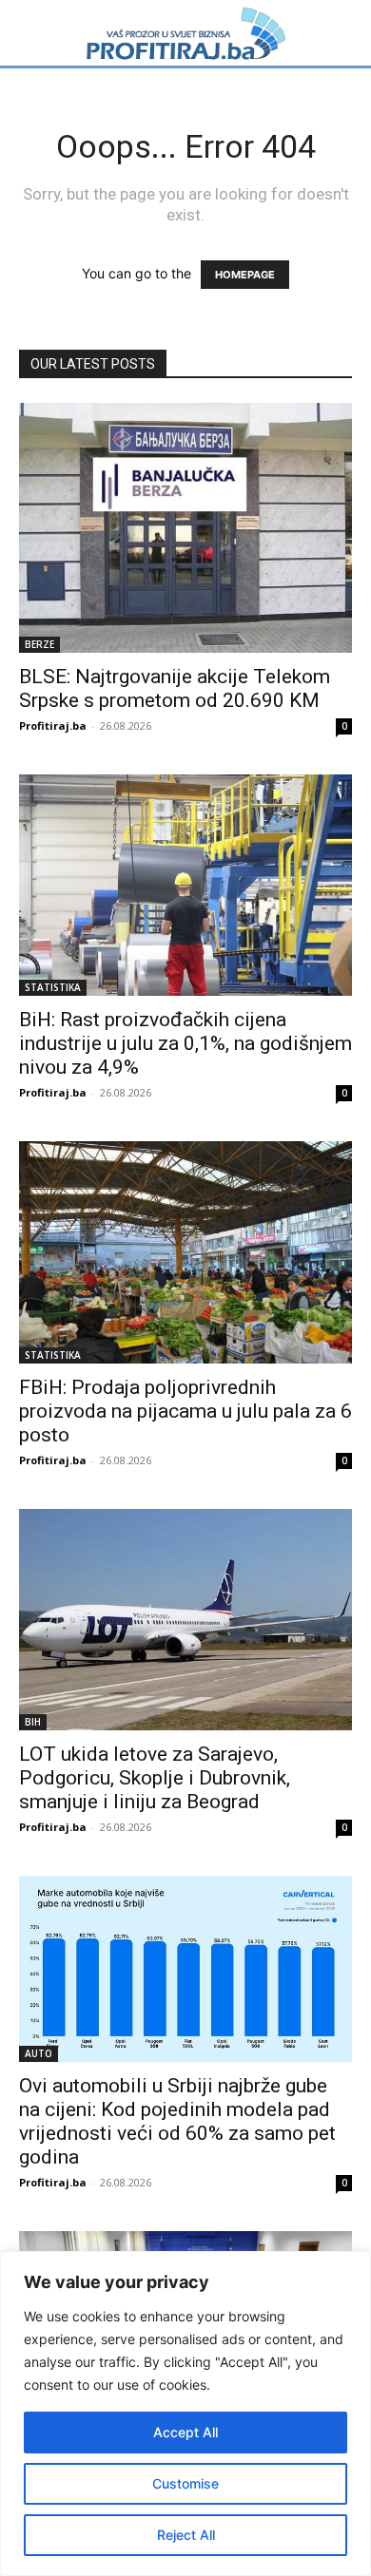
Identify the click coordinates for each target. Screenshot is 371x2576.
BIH (33, 1722)
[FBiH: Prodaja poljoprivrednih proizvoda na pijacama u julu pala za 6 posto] (185, 1252)
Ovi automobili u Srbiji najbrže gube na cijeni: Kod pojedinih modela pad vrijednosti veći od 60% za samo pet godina (177, 2121)
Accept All (185, 2432)
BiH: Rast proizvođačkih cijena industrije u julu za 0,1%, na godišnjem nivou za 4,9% (185, 1043)
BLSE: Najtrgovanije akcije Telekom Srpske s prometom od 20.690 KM (175, 688)
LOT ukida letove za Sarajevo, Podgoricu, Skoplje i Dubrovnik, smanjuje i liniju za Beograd (155, 1778)
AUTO (39, 2053)
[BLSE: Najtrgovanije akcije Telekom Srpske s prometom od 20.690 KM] (185, 527)
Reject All (186, 2535)
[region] (185, 2414)
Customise (185, 2483)
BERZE (39, 644)
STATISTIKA (53, 987)
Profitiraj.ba (53, 725)
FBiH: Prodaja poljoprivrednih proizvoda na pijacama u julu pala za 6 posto (185, 1411)
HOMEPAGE (245, 275)
